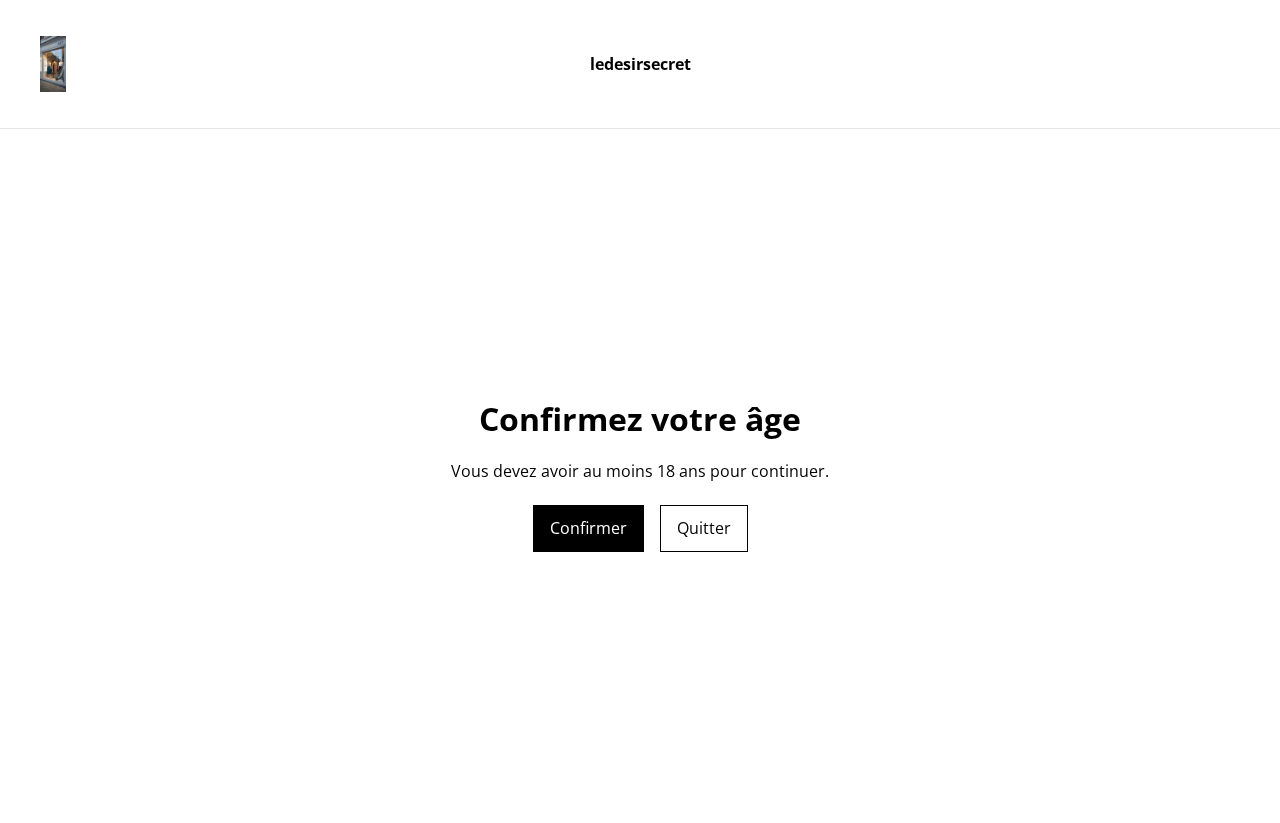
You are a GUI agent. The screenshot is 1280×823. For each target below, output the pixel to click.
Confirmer (588, 528)
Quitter (704, 528)
